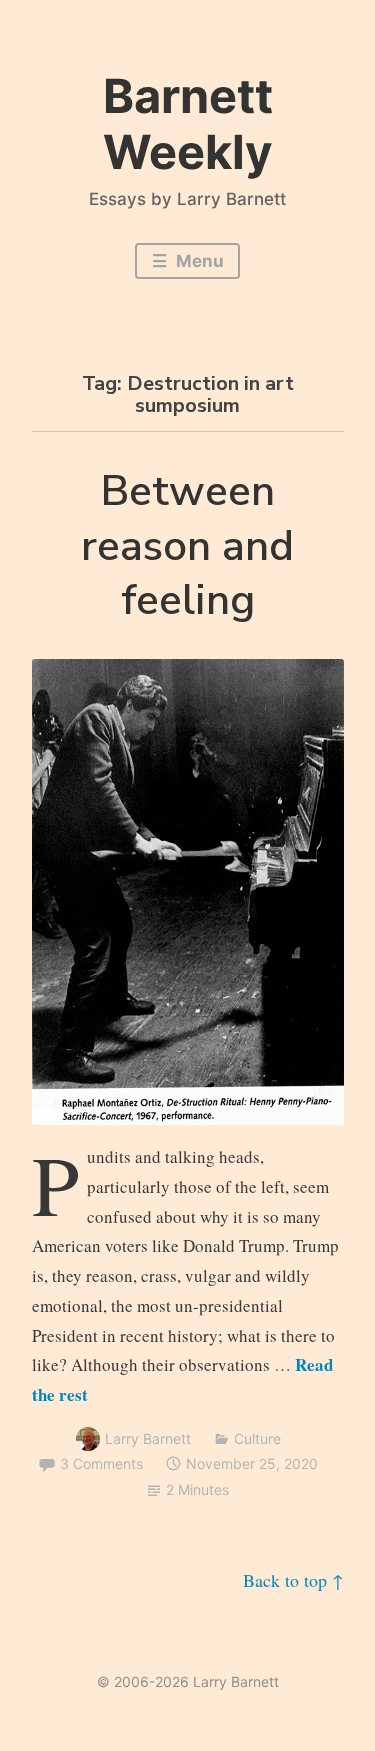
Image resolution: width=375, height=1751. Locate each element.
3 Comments (101, 1463)
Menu (198, 261)
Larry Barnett (148, 1438)
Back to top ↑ (293, 1580)
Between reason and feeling (187, 546)
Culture (257, 1438)
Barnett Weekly (188, 123)
